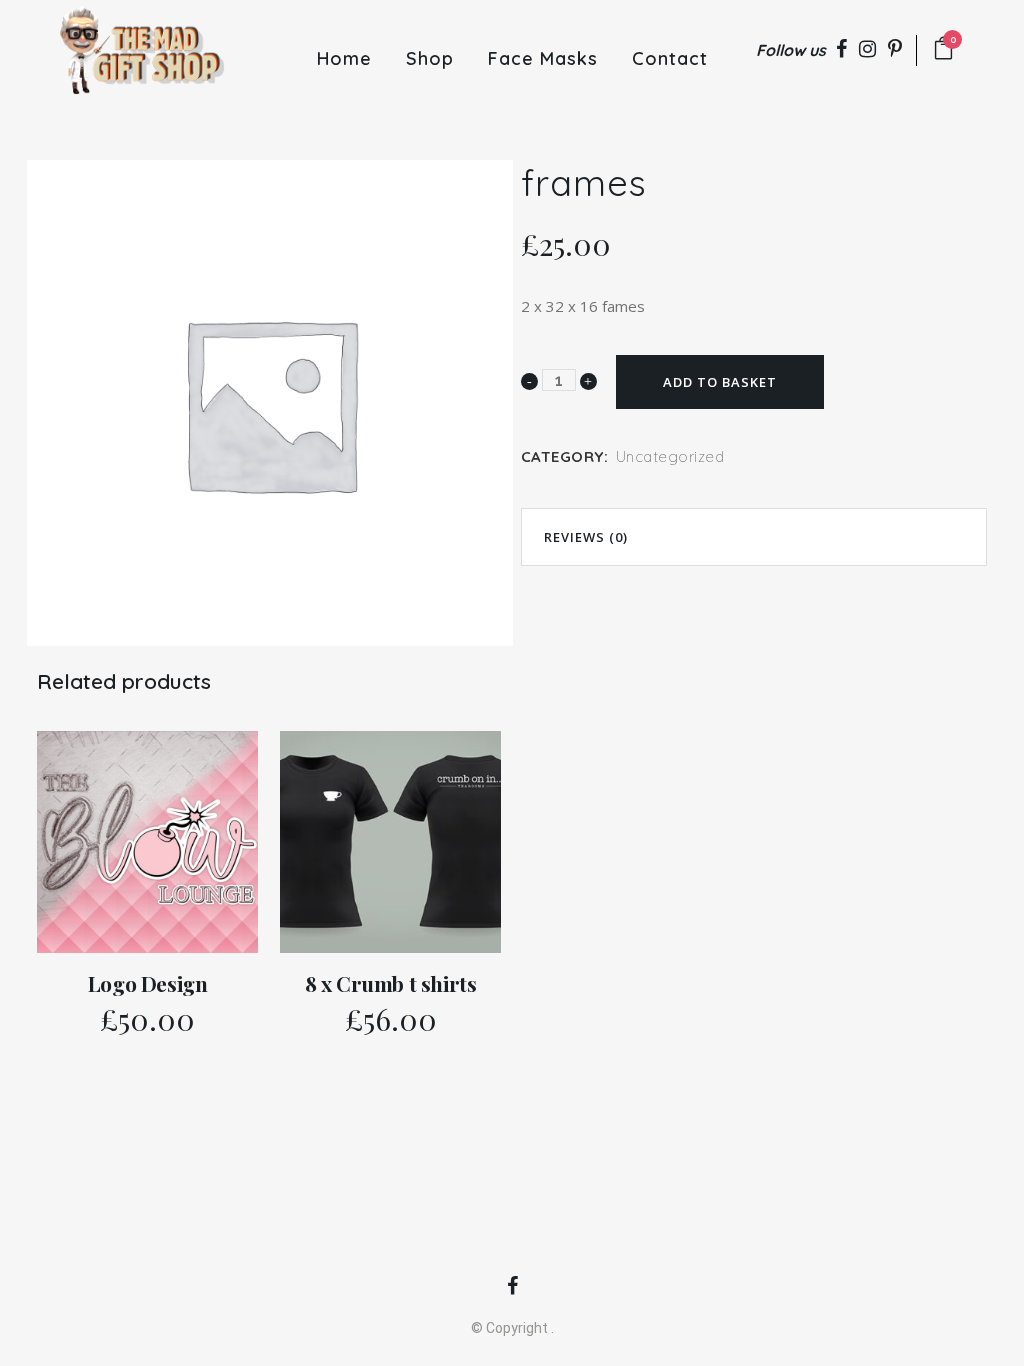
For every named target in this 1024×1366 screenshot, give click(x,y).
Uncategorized (670, 456)
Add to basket (720, 382)
